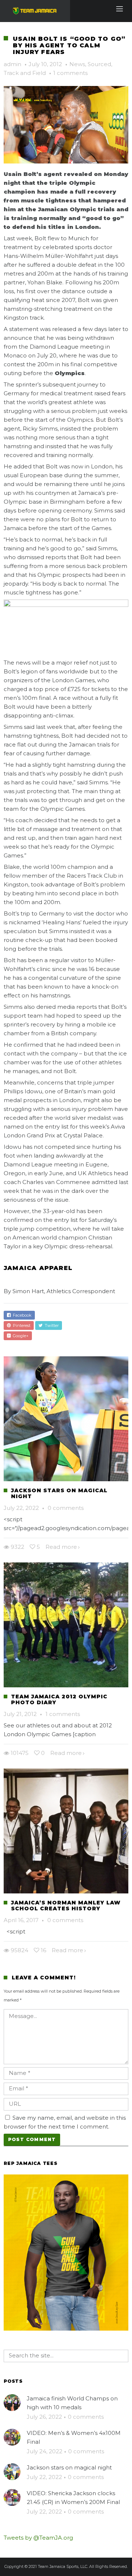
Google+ (20, 1336)
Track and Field (25, 73)
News (77, 64)
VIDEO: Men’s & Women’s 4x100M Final (74, 2437)
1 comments (70, 73)
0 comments (66, 1508)
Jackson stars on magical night (59, 1493)
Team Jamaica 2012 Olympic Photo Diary (59, 1699)
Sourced (99, 64)
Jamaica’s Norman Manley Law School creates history (66, 1906)
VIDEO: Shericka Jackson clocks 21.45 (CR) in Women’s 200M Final (73, 2498)
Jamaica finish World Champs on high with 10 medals (72, 2403)
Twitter (51, 1325)
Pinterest (21, 1325)
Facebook (21, 1315)
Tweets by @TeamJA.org (38, 2538)
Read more (61, 1547)
